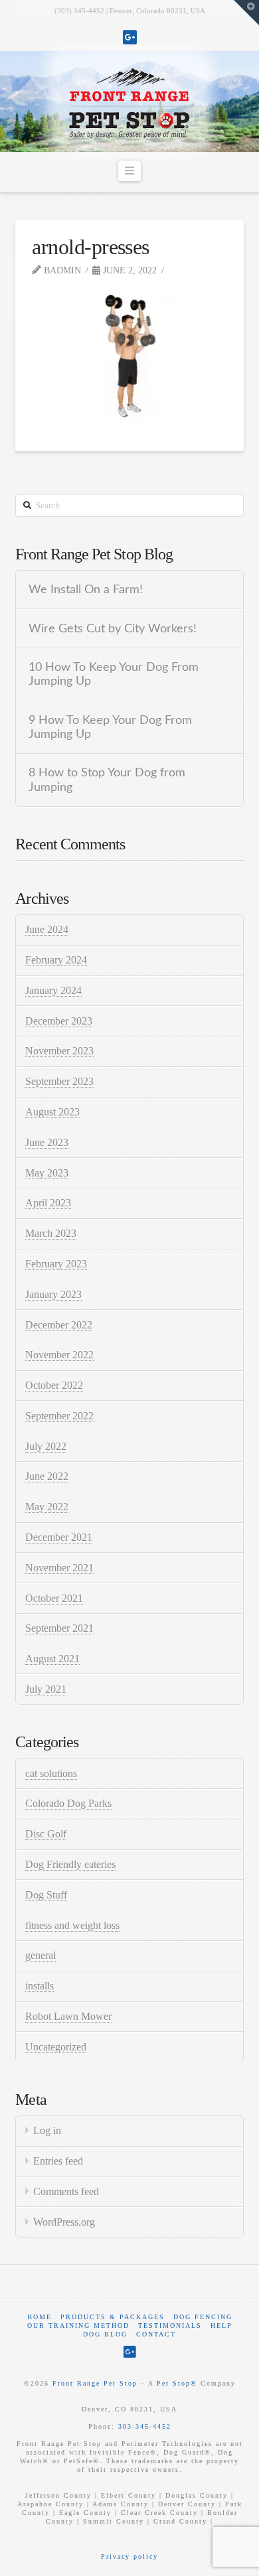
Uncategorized (56, 2047)
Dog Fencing (203, 2317)
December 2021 (59, 1537)
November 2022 (59, 1355)
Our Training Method (78, 2326)
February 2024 (56, 960)
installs (40, 1986)
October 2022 (54, 1385)
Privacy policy (129, 2556)
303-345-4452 (145, 2426)
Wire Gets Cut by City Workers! (113, 629)
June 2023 (47, 1142)
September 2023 (59, 1081)
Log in (47, 2130)
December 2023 (59, 1021)
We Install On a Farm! (86, 590)
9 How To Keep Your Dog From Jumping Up (110, 727)
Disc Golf (46, 1834)
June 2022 (47, 1476)
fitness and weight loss (72, 1925)
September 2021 (59, 1628)
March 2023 (51, 1233)
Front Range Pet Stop (95, 2383)
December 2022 (59, 1325)
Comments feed (66, 2191)
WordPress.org (64, 2222)
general (41, 1955)
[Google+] (130, 37)
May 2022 (47, 1507)
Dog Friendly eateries (70, 1864)
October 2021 (54, 1598)
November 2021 (59, 1568)
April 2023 (48, 1203)
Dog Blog (105, 2334)
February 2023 (56, 1264)
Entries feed (58, 2161)
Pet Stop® (177, 2383)
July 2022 (46, 1446)
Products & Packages (113, 2317)
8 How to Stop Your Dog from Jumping (107, 780)
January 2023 (53, 1294)
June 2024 (47, 929)
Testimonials (170, 2326)
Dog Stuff (46, 1895)
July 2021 (46, 1689)
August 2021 (52, 1659)
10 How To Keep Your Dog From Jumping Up (114, 674)
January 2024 (53, 990)
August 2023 (52, 1112)
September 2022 (59, 1416)
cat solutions (51, 1773)
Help (221, 2326)
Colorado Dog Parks (68, 1803)
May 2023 (47, 1173)
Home (40, 2317)
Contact (156, 2334)
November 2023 (59, 1051)
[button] (129, 171)
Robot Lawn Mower (68, 2016)
